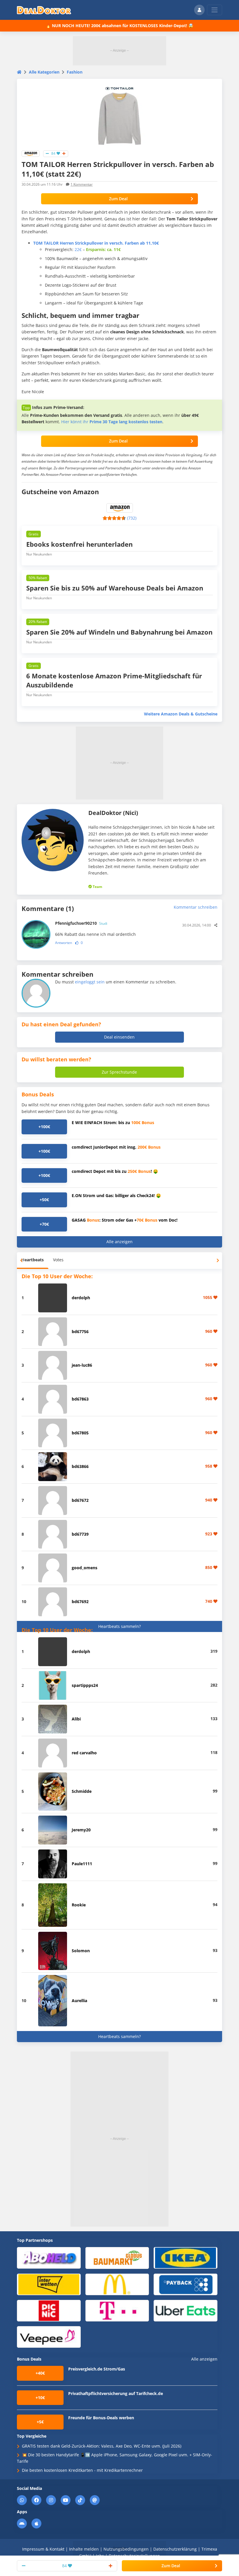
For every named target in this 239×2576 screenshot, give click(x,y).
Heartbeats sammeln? (119, 1626)
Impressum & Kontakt (43, 2549)
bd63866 (80, 1466)
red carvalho (84, 1753)
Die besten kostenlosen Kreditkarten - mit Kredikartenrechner (82, 2470)
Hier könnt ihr (112, 422)
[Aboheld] (49, 2257)
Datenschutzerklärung (175, 2549)
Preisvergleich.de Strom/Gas (97, 2369)
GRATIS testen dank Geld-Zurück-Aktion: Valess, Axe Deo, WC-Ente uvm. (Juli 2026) (102, 2446)
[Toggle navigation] (215, 10)
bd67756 (80, 1331)
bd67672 (80, 1500)
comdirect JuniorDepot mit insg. (116, 1147)
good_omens (85, 1568)
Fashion (75, 72)
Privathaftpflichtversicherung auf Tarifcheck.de (116, 2393)
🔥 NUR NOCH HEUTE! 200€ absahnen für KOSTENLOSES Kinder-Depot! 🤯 (119, 26)
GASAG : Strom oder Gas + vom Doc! (125, 1220)
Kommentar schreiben (196, 907)
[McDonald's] (117, 2284)
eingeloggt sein (90, 982)
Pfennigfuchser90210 (81, 923)
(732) (132, 518)
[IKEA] (186, 2257)
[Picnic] (49, 2310)
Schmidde (82, 1791)
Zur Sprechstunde (119, 1072)
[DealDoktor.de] (44, 10)
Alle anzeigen (119, 1242)
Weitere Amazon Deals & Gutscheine (181, 714)
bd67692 (80, 1601)
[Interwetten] (49, 2284)
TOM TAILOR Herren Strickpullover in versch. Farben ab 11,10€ (96, 243)
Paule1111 (82, 1864)
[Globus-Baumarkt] (117, 2258)
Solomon (81, 1951)
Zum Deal (118, 199)
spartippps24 (85, 1685)
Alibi (76, 1719)
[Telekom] (117, 2310)
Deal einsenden (119, 1037)
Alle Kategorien (44, 72)
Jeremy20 (81, 1830)
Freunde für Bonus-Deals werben (101, 2418)
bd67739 (80, 1534)
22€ (78, 249)
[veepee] (49, 2337)
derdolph (81, 1298)
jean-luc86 (82, 1365)
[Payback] (186, 2284)
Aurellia (79, 2001)
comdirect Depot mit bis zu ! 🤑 (115, 1171)
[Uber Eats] (186, 2310)
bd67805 (80, 1433)
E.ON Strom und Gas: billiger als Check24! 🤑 (116, 1195)
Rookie (79, 1905)
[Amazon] (31, 153)
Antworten (64, 943)
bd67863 (80, 1399)
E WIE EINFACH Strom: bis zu (113, 1122)
